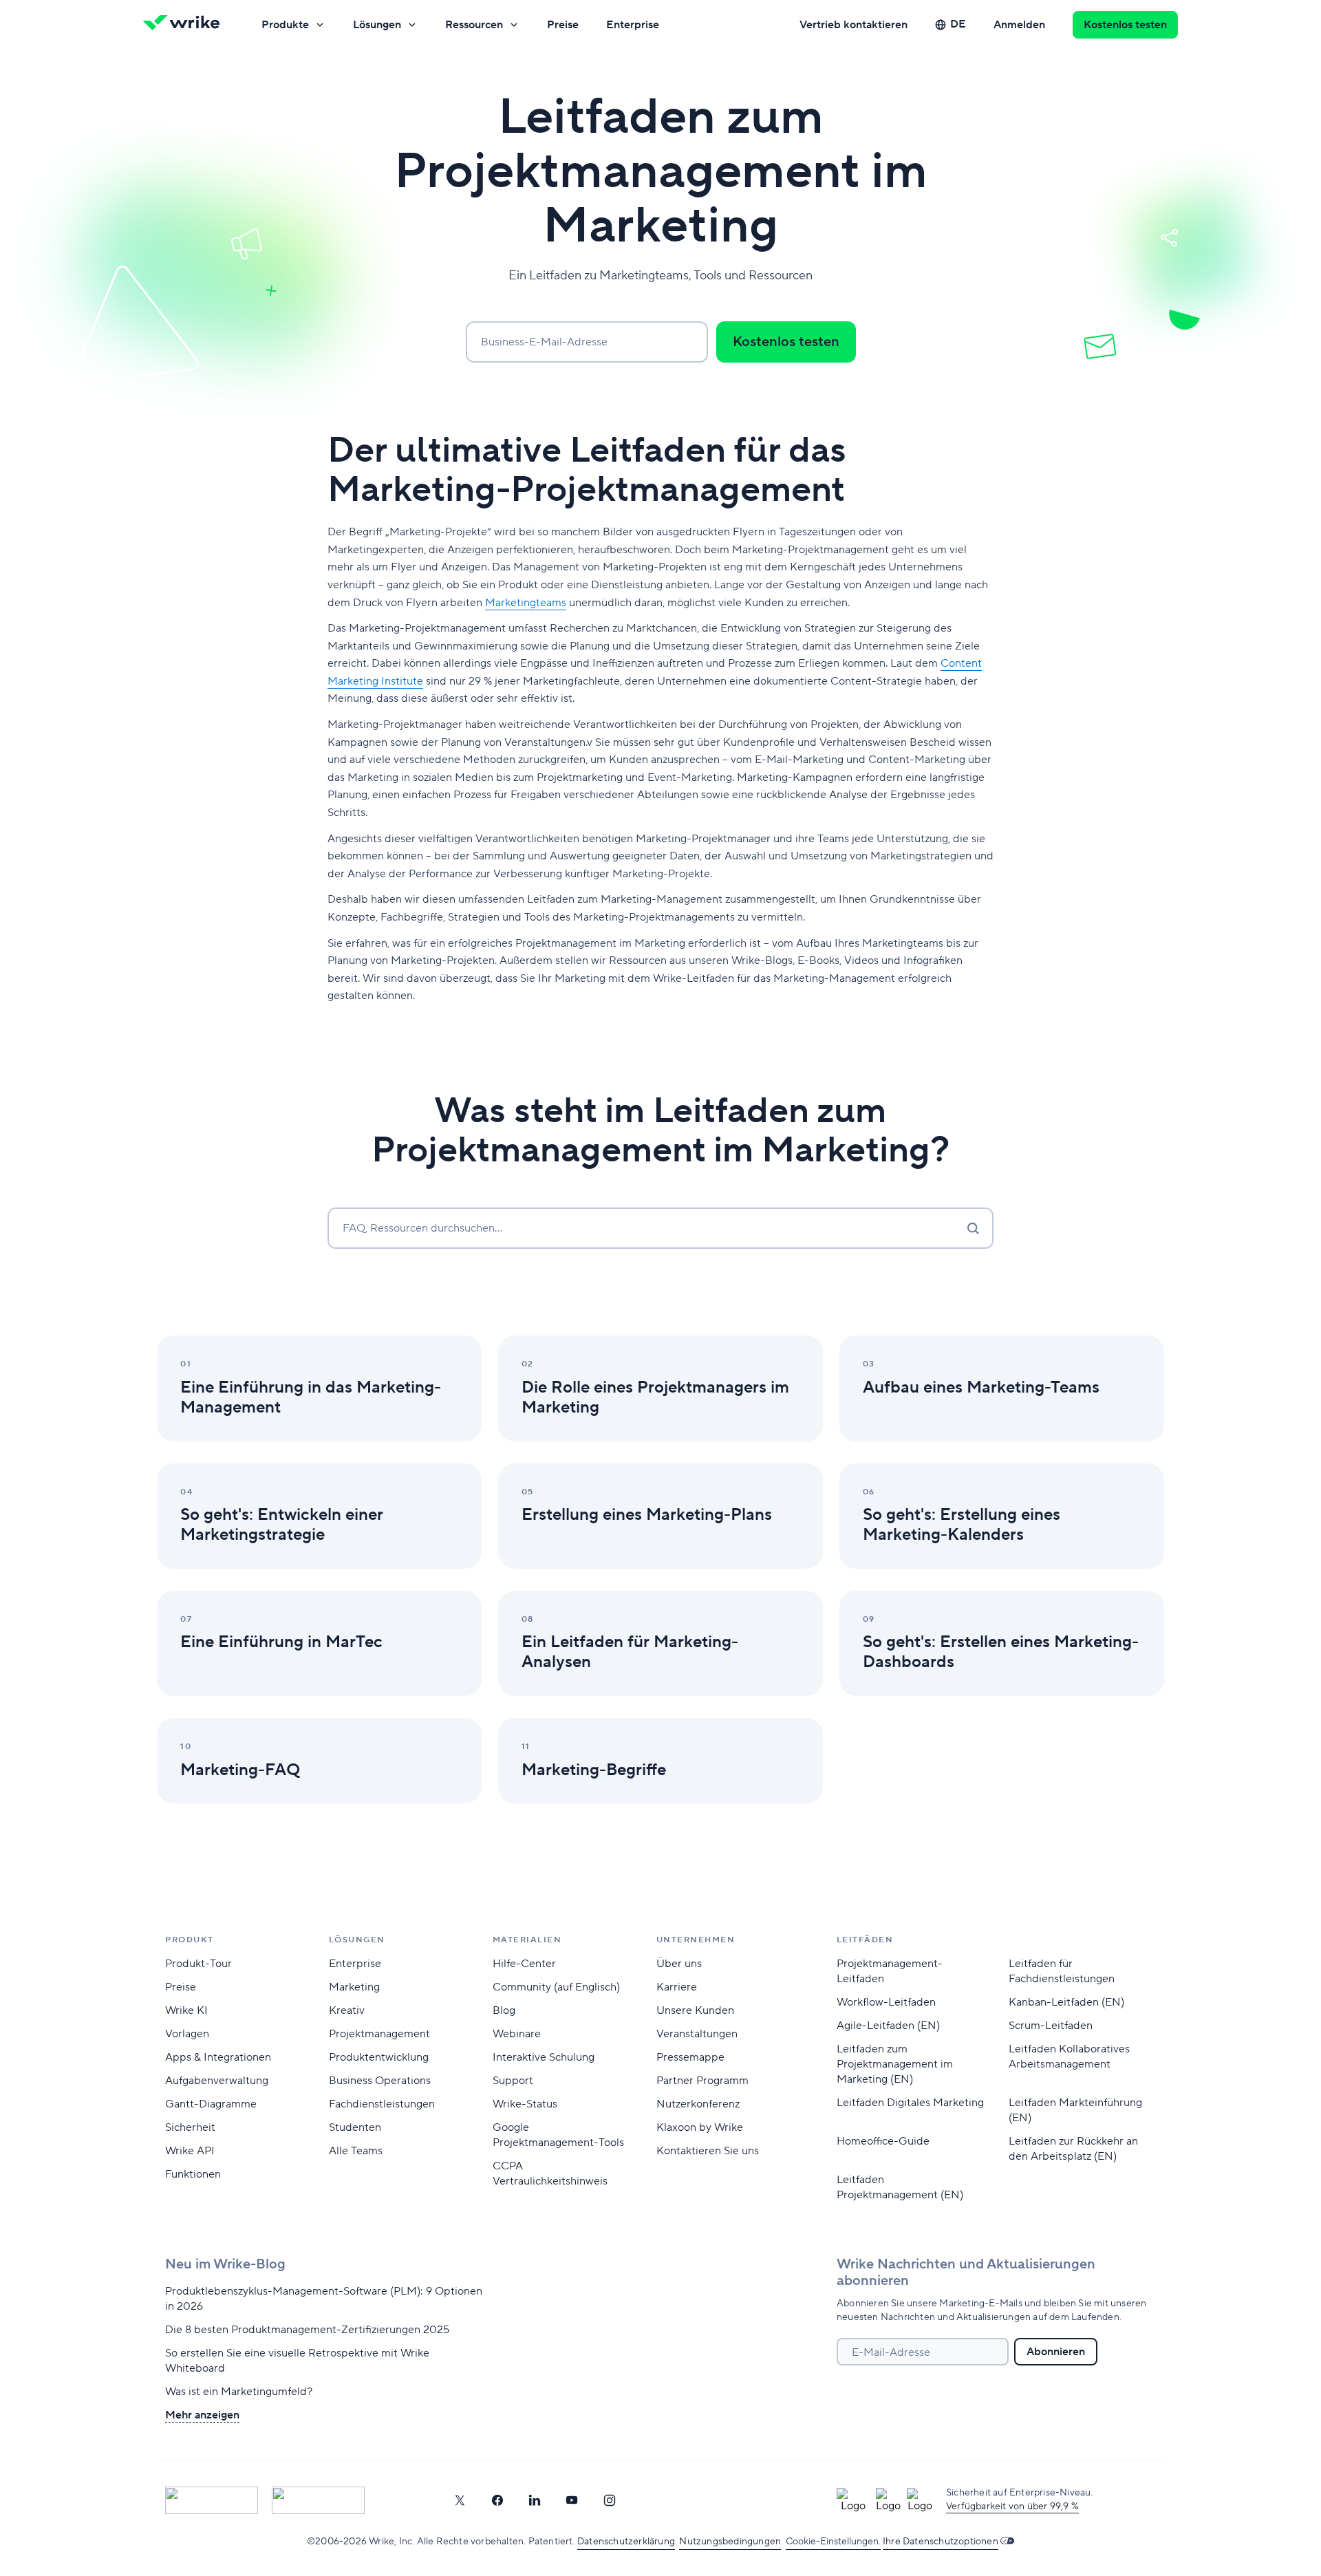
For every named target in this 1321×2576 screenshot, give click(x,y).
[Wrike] (186, 25)
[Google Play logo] (318, 2500)
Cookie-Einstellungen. (833, 2542)
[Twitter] (460, 2500)
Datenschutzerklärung (626, 2542)
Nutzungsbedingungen (730, 2542)
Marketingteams (526, 603)
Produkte (285, 25)
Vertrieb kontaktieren (853, 25)
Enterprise (633, 25)
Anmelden (1019, 25)
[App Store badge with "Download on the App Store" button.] (212, 2500)
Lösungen (377, 25)
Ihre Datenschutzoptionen (941, 2542)
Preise (563, 25)
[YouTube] (572, 2500)
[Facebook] (497, 2500)
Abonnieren (1056, 2352)
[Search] (973, 1228)
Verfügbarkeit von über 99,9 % (1012, 2507)
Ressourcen (474, 25)
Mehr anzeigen (202, 2415)
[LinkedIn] (535, 2500)
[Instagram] (610, 2500)
